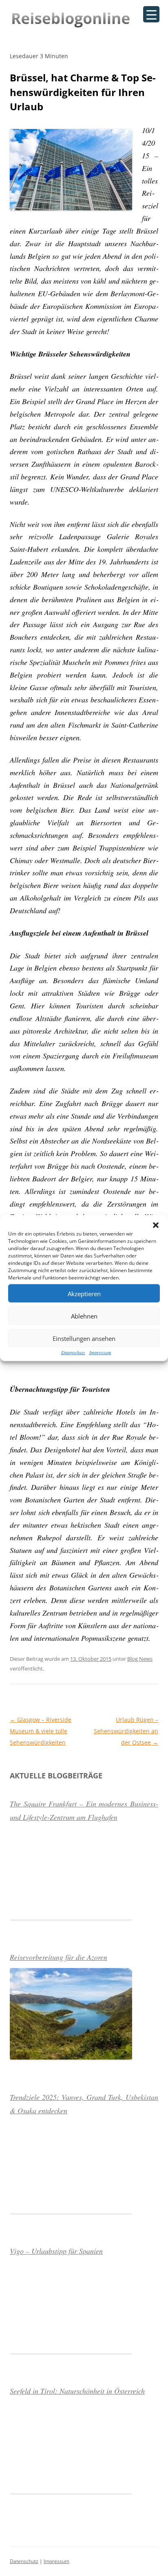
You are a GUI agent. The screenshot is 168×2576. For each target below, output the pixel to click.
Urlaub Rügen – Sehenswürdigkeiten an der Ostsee (126, 1731)
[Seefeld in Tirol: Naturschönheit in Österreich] (71, 2458)
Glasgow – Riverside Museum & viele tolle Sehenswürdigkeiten (41, 1731)
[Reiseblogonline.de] (71, 21)
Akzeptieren (84, 1293)
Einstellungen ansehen (84, 1338)
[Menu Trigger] (151, 14)
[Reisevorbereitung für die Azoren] (71, 2024)
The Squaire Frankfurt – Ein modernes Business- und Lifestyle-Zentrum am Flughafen (84, 1810)
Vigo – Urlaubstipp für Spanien (56, 2251)
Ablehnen (84, 1316)
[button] (156, 1225)
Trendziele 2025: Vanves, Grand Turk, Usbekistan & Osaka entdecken (84, 2104)
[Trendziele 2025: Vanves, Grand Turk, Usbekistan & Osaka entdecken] (71, 2178)
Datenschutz (73, 1352)
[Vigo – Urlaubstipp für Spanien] (71, 2318)
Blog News (140, 1659)
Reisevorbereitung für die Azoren (59, 1957)
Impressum (100, 1352)
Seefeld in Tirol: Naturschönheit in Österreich (77, 2391)
